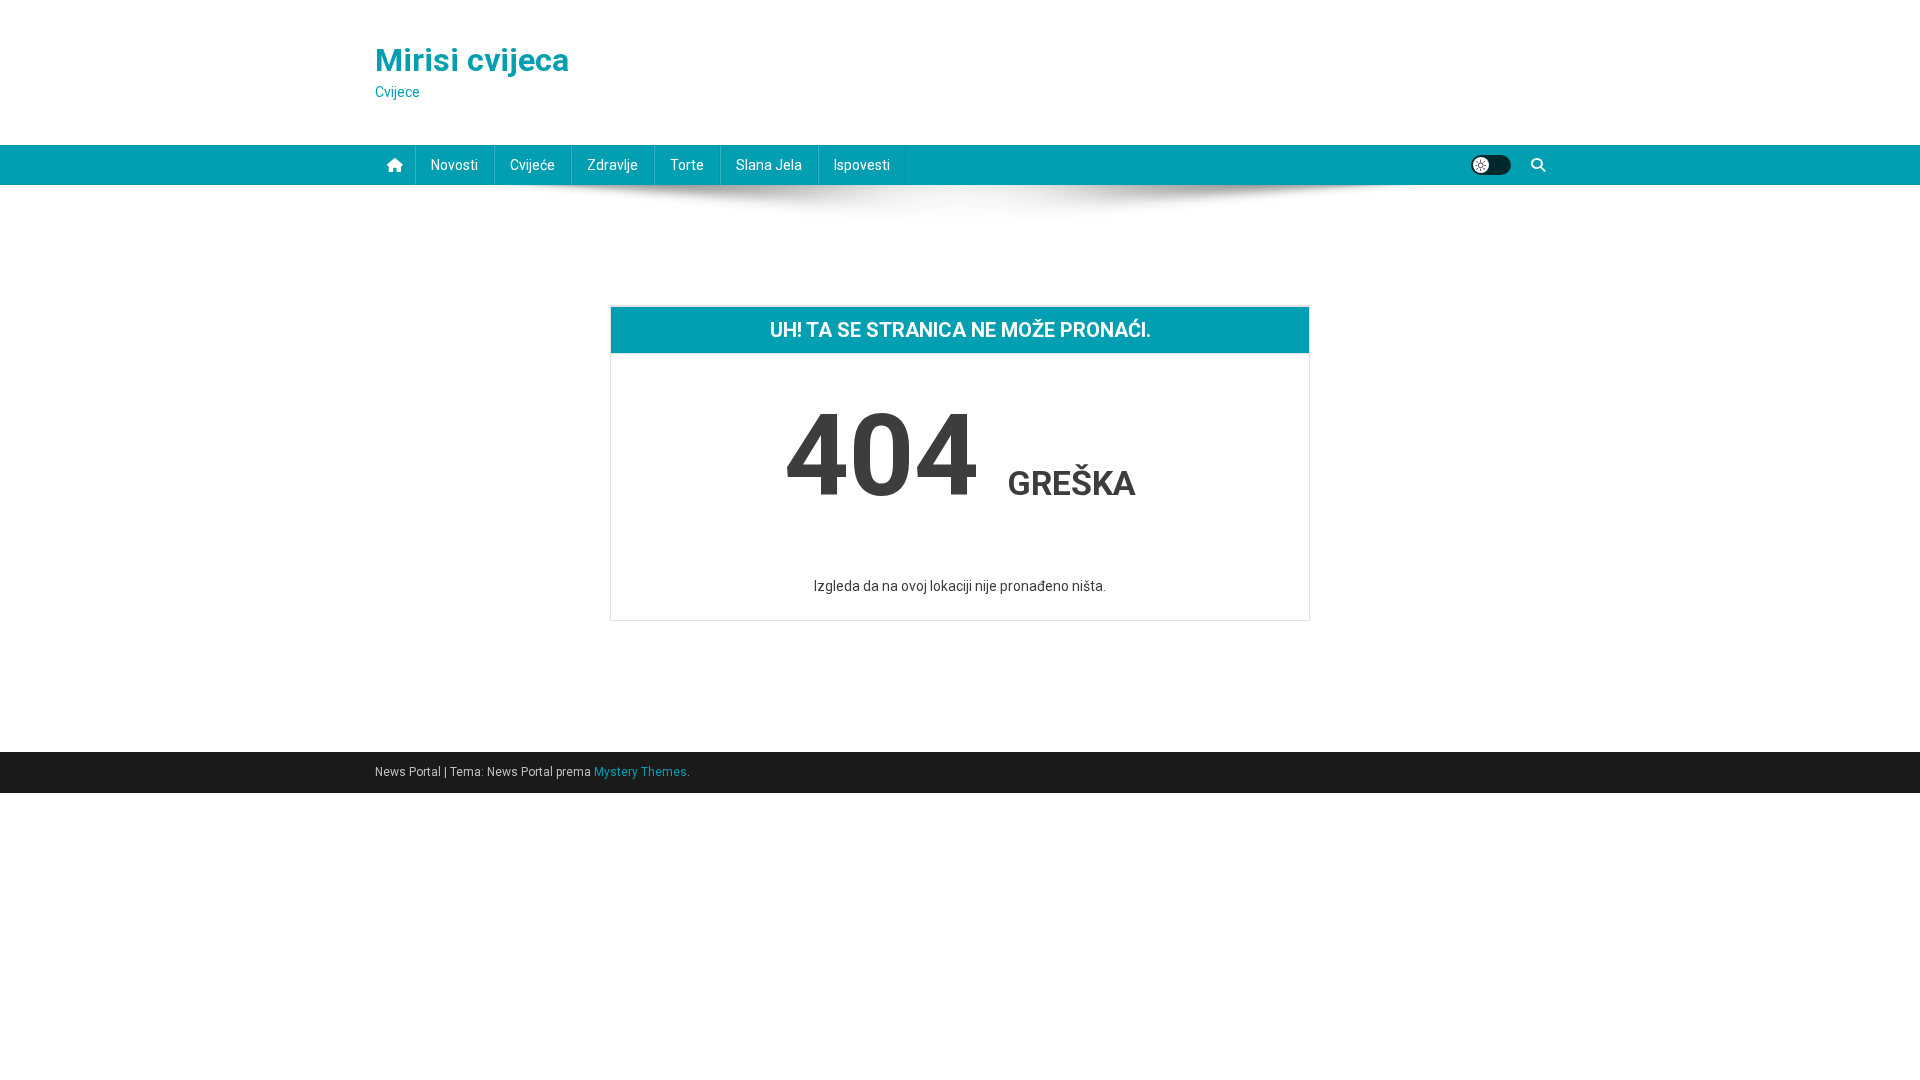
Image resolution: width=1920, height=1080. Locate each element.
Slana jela (769, 165)
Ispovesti (862, 165)
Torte (687, 165)
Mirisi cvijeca (472, 60)
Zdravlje (612, 165)
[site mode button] (1491, 165)
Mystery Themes (640, 772)
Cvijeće (532, 165)
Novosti (454, 165)
